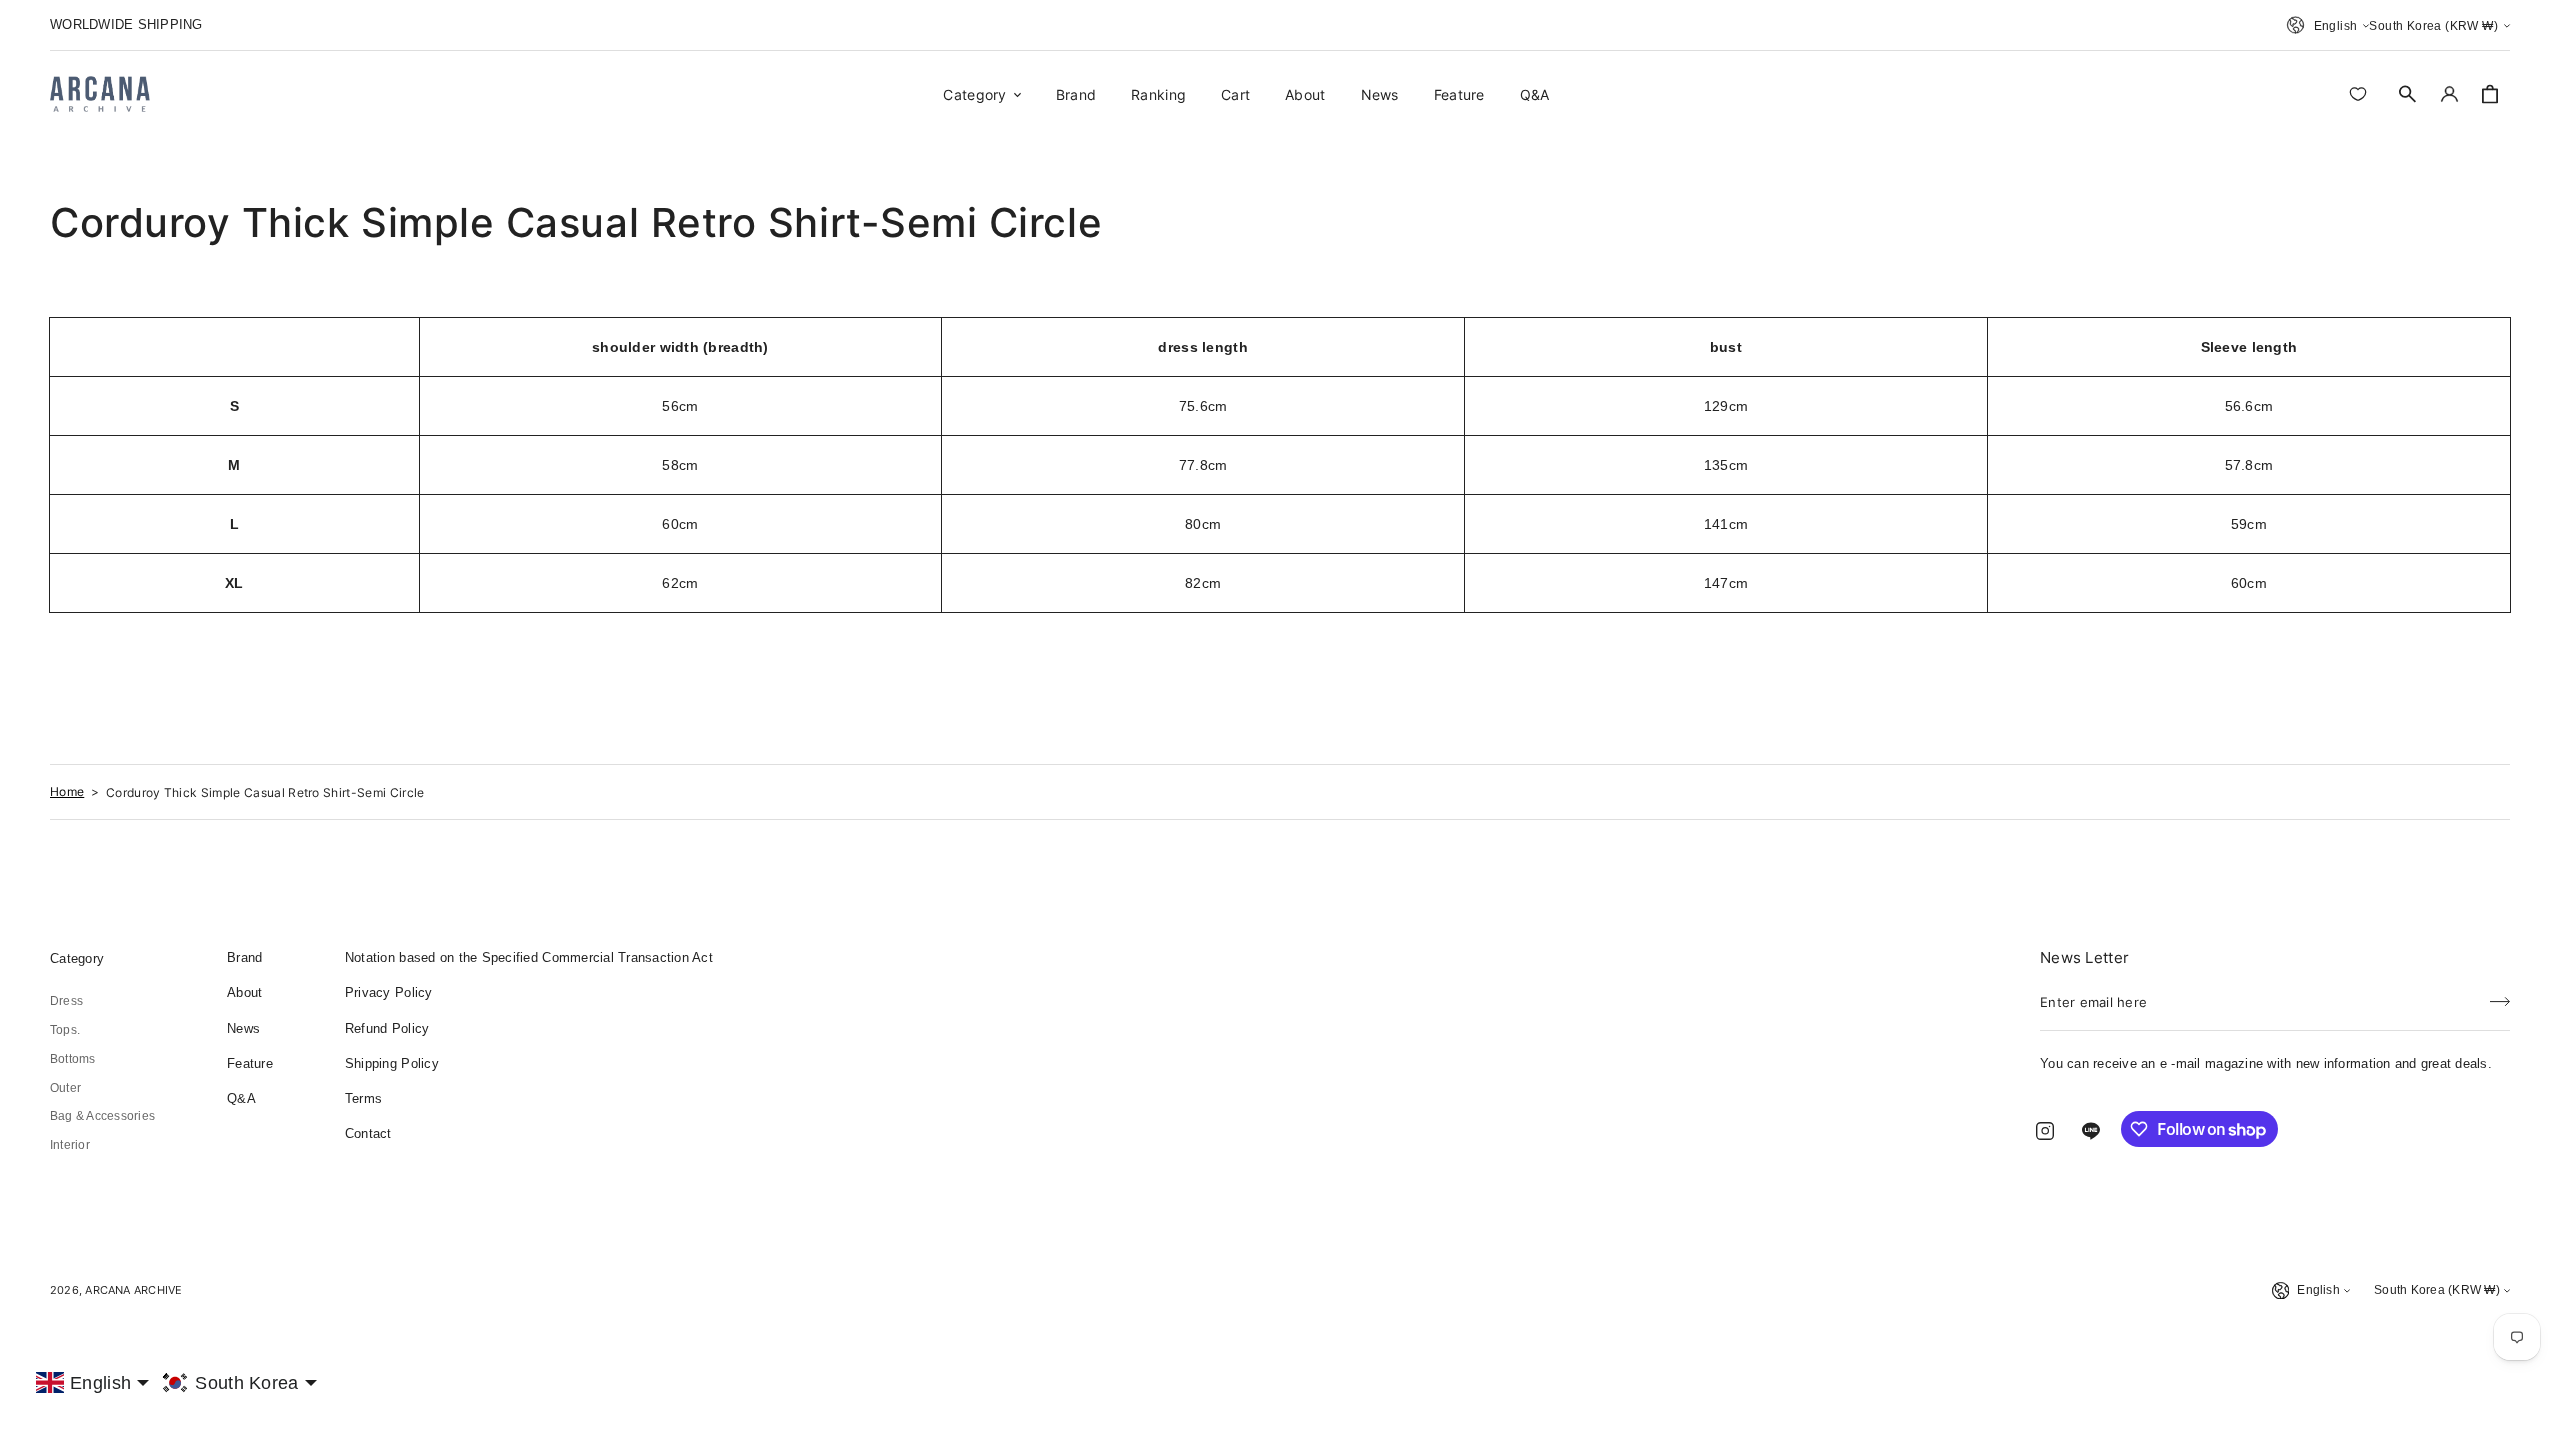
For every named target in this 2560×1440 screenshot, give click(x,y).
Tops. (65, 1030)
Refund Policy (387, 1028)
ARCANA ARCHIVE (133, 1290)
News (243, 1028)
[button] (2408, 94)
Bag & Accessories (102, 1116)
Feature (250, 1063)
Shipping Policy (392, 1063)
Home (67, 791)
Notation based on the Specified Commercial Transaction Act (529, 957)
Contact (368, 1133)
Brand (244, 957)
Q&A (241, 1098)
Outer (65, 1088)
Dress (66, 1001)
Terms (363, 1098)
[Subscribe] (2500, 996)
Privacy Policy (389, 992)
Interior (70, 1145)
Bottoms (73, 1059)
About (244, 992)
